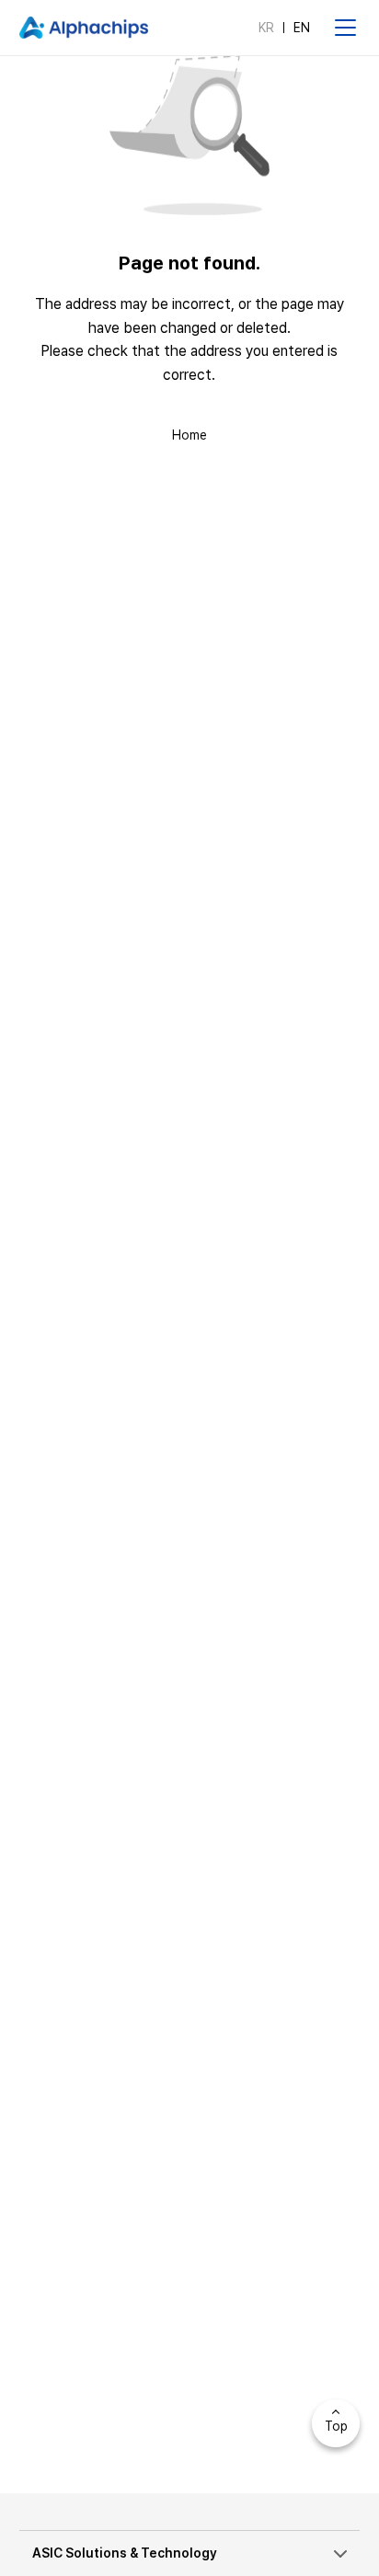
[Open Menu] (345, 28)
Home (189, 435)
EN (302, 28)
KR (266, 28)
